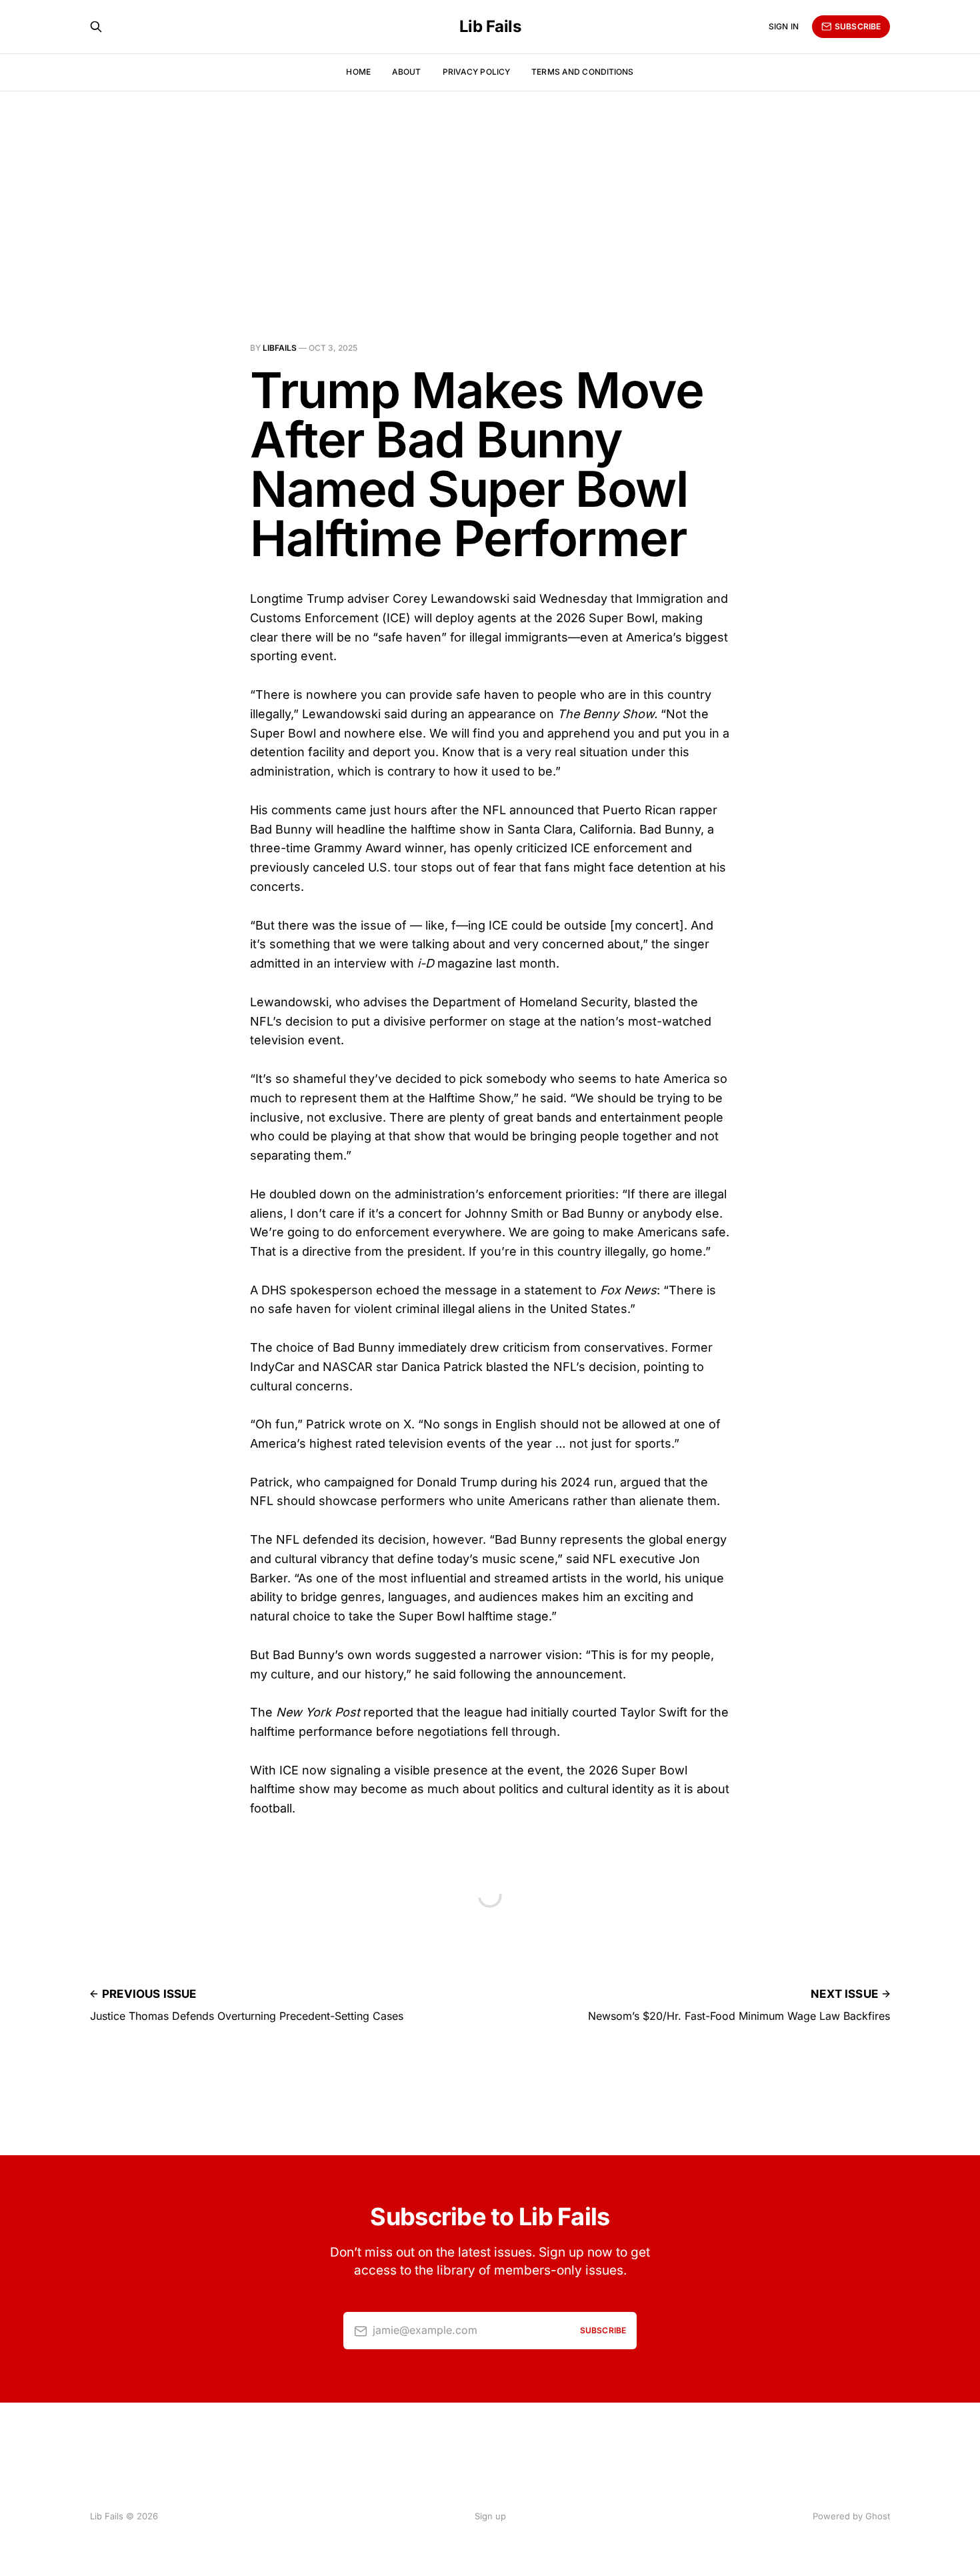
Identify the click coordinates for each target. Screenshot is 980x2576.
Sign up (490, 2516)
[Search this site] (96, 27)
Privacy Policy (477, 72)
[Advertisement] (490, 191)
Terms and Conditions (582, 72)
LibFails (280, 348)
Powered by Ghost (851, 2516)
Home (358, 72)
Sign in (784, 26)
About (407, 72)
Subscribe (858, 26)
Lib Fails (490, 27)
